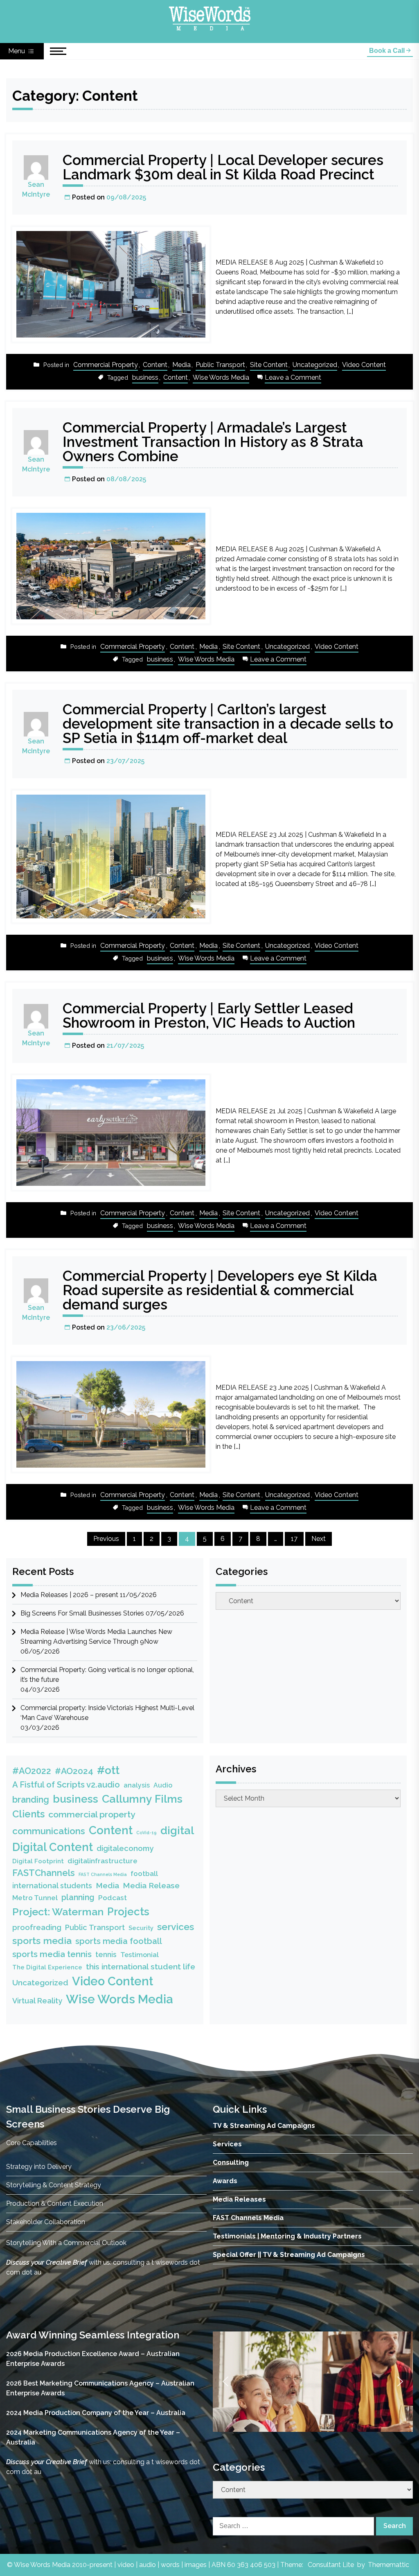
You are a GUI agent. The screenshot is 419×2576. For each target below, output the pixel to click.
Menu (17, 51)
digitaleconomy (125, 1848)
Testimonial (140, 1955)
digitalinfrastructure (102, 1861)
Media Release (151, 1886)
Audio (163, 1785)
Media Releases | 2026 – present (69, 1595)
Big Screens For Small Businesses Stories (82, 1613)
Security (141, 1928)
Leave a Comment (293, 378)
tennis (106, 1954)
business (145, 377)
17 (294, 1539)
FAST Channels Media (103, 1874)
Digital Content (53, 1847)
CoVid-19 (146, 1833)
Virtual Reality (37, 2001)
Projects (128, 1912)
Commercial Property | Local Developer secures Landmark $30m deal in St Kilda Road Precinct (223, 167)
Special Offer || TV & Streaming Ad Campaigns (289, 2255)
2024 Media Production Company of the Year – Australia (96, 2413)
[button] (225, 2382)
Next (319, 1539)
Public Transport (220, 365)
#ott (108, 1770)
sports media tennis (52, 1954)
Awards (225, 2181)
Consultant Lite (331, 2565)
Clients (28, 1814)
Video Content (364, 365)
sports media (42, 1940)
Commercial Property (106, 365)
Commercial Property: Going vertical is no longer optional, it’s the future (107, 1675)
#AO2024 (74, 1771)
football (144, 1874)
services (176, 1927)
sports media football (119, 1941)
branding (31, 1800)
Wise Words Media (221, 377)
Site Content (269, 365)
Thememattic (389, 2565)
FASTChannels (44, 1873)
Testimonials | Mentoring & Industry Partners (287, 2236)
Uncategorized (315, 365)
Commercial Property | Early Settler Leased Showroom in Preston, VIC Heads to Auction (209, 1015)
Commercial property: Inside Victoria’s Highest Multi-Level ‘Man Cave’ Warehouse (107, 1713)
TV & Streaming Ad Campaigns (264, 2126)
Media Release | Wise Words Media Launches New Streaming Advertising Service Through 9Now (96, 1637)
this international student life (141, 1967)
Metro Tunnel (35, 1898)
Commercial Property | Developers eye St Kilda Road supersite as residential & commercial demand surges (220, 1290)
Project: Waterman (58, 1912)
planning (78, 1897)
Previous (106, 1539)
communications (49, 1831)
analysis (137, 1785)
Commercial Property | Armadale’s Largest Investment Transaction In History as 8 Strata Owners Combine (213, 442)
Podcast (113, 1898)
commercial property (92, 1814)
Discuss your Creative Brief (47, 2262)
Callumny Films (142, 1799)
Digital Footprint (38, 1861)
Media (181, 365)
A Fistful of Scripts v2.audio (66, 1785)
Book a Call (388, 51)
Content (155, 365)
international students (52, 1886)
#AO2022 (32, 1771)
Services (227, 2144)
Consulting (231, 2163)
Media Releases (239, 2199)
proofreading (37, 1927)
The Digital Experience (47, 1967)
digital (177, 1830)
